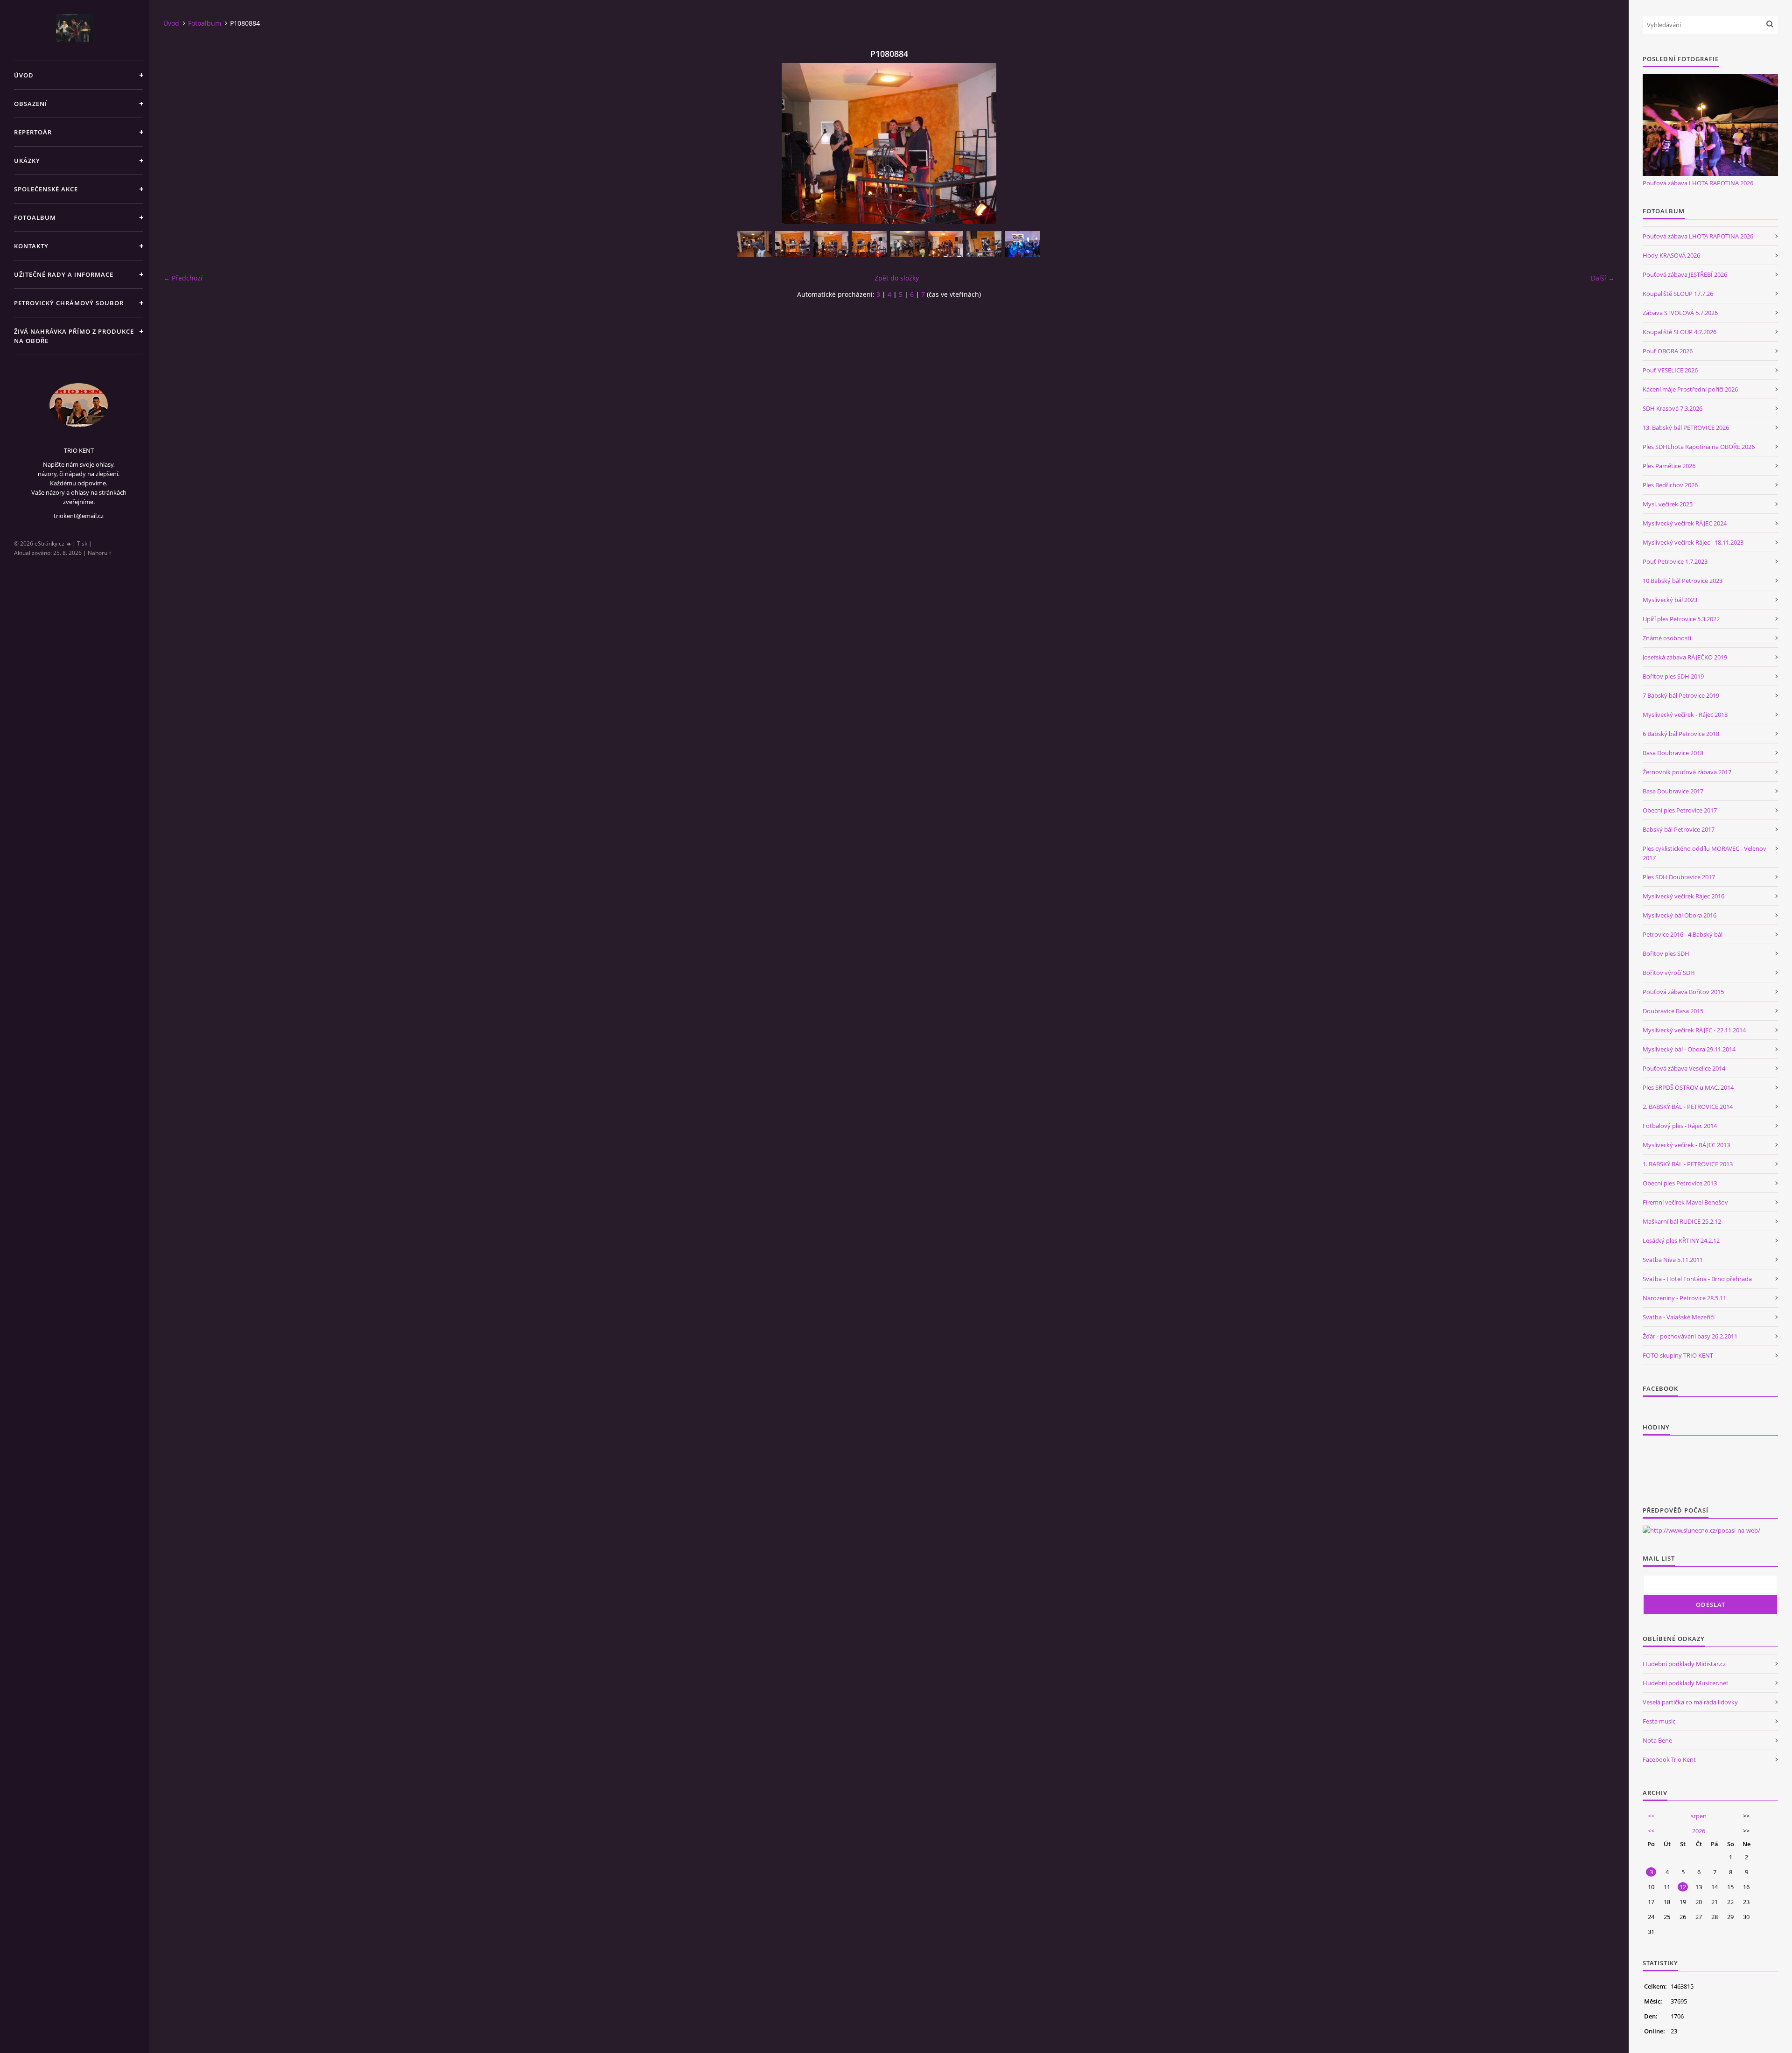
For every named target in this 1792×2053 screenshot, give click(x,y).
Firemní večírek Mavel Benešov (1685, 1202)
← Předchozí (183, 278)
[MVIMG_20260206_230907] (1022, 244)
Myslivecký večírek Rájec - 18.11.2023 (1693, 542)
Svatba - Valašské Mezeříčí (1679, 1317)
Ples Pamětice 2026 (1669, 466)
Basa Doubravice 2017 (1673, 791)
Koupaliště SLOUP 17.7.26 (1678, 294)
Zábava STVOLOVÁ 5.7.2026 (1680, 313)
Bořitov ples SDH (1666, 953)
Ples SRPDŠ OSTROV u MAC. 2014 (1688, 1087)
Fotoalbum (35, 217)
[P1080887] (754, 244)
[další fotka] (1599, 144)
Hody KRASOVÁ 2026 (1671, 255)
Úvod (24, 75)
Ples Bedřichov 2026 (1670, 485)
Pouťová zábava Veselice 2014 (1684, 1068)
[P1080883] (869, 244)
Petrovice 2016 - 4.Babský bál (1683, 934)
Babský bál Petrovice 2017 (1679, 829)
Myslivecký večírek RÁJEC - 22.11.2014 (1694, 1030)
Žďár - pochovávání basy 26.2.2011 (1690, 1336)
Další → (1603, 278)
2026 (1699, 1831)
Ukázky (27, 161)
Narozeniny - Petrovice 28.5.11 (1684, 1298)
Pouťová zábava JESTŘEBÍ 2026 (1685, 274)
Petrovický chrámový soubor (69, 303)
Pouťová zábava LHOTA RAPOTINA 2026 (1698, 183)
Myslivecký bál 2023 (1670, 600)
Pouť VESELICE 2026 (1670, 370)
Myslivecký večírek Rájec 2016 (1683, 896)
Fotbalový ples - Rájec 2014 (1680, 1126)
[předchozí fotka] (178, 144)
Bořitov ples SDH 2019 (1673, 676)
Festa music (1659, 1721)
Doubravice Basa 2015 (1673, 1011)
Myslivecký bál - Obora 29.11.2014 (1689, 1049)
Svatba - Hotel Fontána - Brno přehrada (1697, 1279)
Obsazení (31, 104)
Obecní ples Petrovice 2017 (1680, 810)
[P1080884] (831, 244)
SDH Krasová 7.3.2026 (1673, 408)
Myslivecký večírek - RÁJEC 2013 (1686, 1145)
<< (1651, 1816)
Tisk (82, 543)
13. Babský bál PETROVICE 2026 (1686, 427)
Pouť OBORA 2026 (1668, 351)
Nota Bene (1657, 1740)
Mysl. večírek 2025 (1668, 504)
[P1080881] (946, 244)
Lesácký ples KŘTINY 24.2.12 (1681, 1240)
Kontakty (31, 246)
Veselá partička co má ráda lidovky (1690, 1702)
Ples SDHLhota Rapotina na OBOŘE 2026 (1699, 447)
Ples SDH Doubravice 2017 (1679, 877)
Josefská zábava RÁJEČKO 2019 (1685, 657)
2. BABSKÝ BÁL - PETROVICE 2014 (1688, 1107)
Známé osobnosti (1667, 638)
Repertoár (33, 132)
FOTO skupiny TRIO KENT (1678, 1355)
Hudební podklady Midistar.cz (1684, 1664)
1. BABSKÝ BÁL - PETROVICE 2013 (1688, 1164)
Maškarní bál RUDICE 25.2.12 (1682, 1221)
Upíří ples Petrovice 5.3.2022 (1681, 619)
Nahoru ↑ (100, 553)
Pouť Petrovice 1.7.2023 (1675, 561)
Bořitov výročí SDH (1669, 973)
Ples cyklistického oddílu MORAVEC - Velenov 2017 (1704, 853)
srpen (1699, 1816)
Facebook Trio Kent (1669, 1759)
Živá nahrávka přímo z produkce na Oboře (74, 336)
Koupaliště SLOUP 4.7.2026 (1680, 332)
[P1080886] (793, 244)
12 (1683, 1887)
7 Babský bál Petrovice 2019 (1681, 695)
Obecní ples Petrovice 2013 (1680, 1183)
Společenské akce (46, 189)
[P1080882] (907, 244)
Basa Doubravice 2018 (1673, 753)
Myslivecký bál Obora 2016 (1680, 915)
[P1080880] (984, 244)
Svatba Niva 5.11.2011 (1673, 1260)
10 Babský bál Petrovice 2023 (1683, 581)
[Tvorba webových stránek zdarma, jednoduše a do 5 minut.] (69, 544)
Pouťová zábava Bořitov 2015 (1683, 992)
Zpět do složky (897, 278)
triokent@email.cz (79, 516)
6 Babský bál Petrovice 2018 (1681, 734)
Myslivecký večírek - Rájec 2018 (1685, 715)
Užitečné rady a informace (64, 274)
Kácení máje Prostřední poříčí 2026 (1690, 389)
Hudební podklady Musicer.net (1686, 1683)
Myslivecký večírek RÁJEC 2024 (1685, 523)
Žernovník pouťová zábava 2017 (1687, 772)
